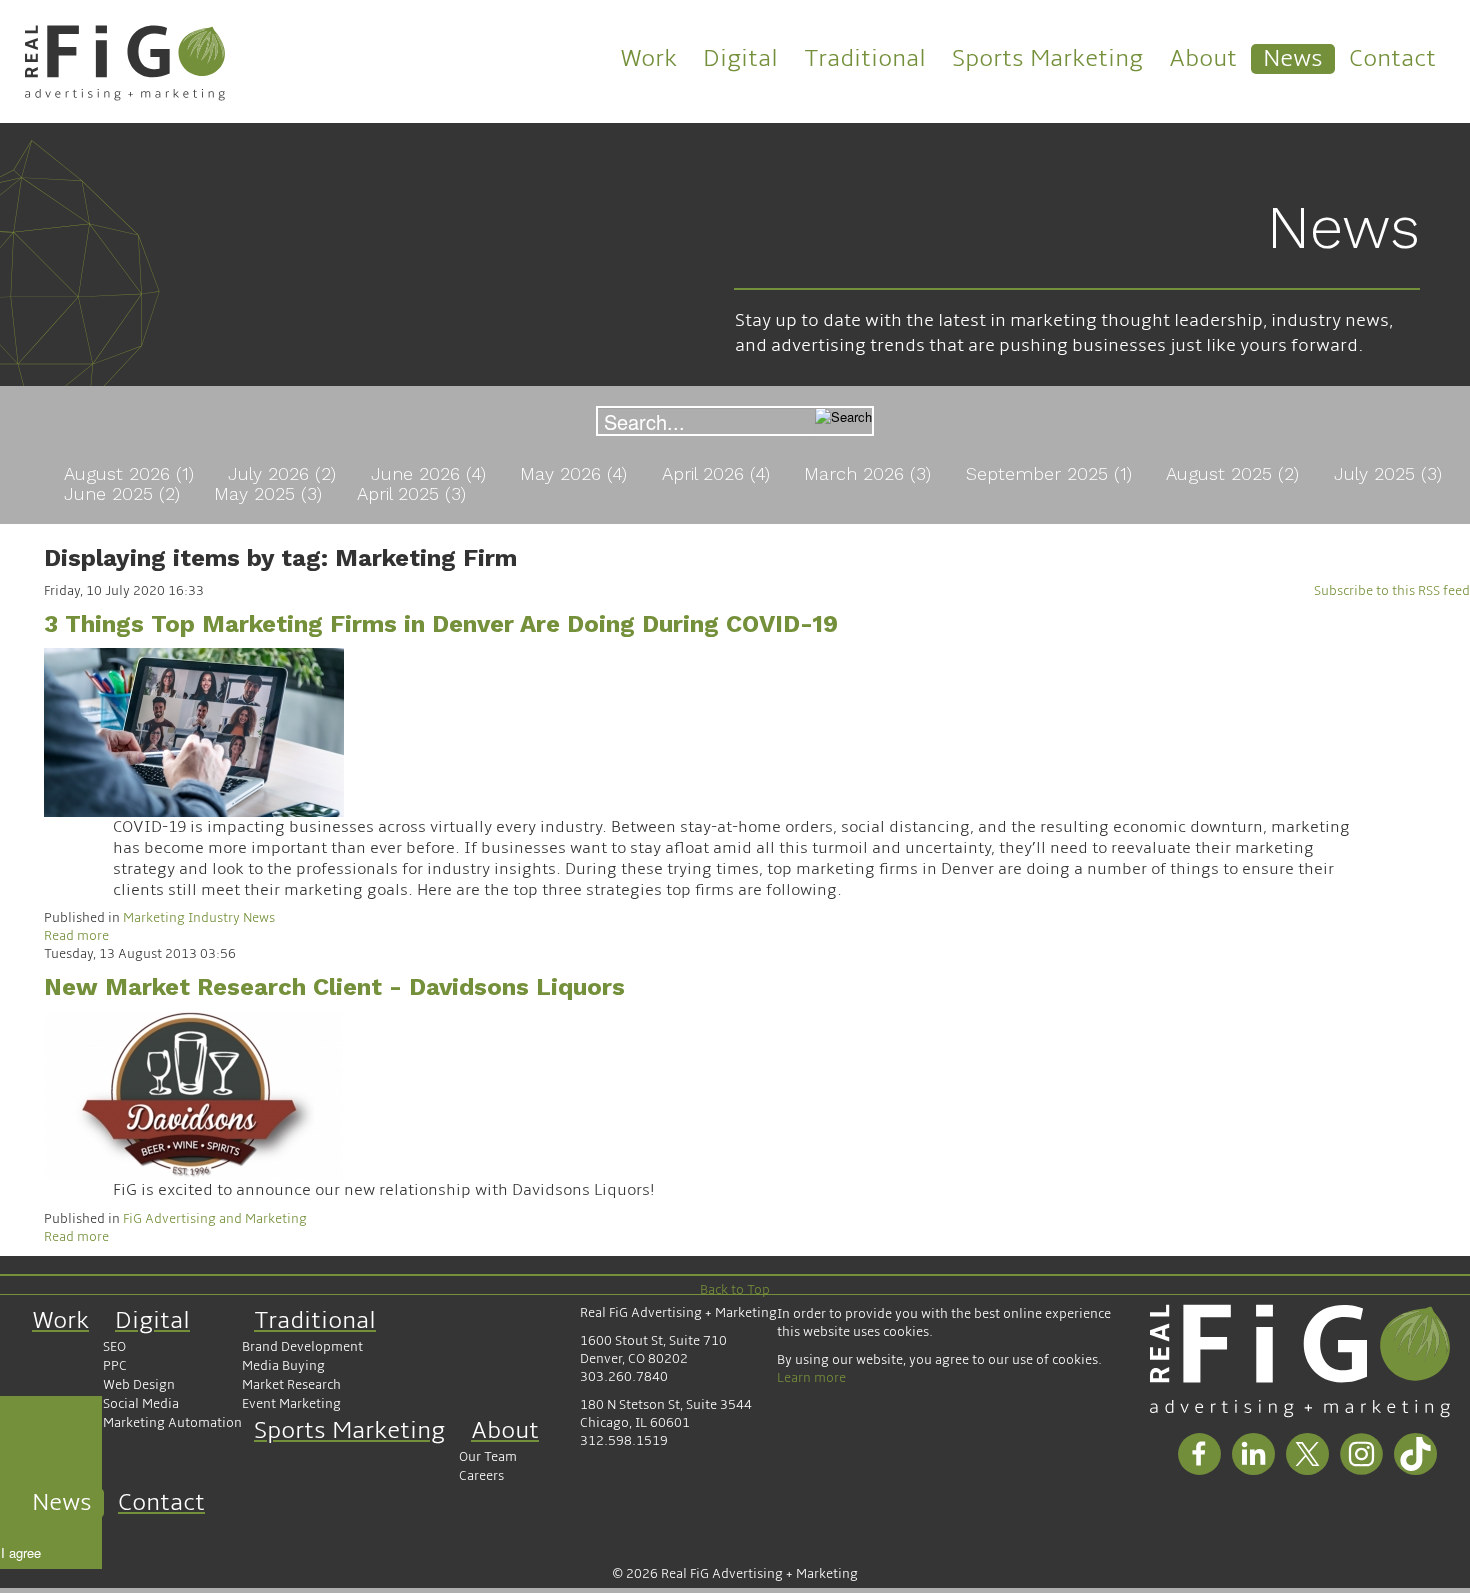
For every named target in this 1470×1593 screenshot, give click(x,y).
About (1203, 58)
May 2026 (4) (576, 473)
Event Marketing (291, 1404)
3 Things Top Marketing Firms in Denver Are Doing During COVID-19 (441, 624)
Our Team (488, 1457)
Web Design (139, 1385)
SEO (114, 1347)
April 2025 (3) (411, 493)
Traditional (865, 58)
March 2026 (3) (870, 473)
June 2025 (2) (125, 493)
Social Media (141, 1404)
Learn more (811, 1378)
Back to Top (735, 1290)
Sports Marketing (1047, 58)
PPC (115, 1366)
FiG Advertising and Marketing (215, 1219)
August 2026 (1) (132, 473)
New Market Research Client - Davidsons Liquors (334, 987)
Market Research (291, 1385)
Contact (1392, 58)
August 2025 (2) (1235, 473)
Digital (740, 58)
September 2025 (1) (1052, 473)
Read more (76, 936)
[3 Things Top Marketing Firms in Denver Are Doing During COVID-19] (194, 732)
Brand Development (302, 1347)
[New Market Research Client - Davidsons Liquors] (194, 1095)
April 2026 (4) (719, 473)
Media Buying (283, 1366)
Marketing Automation (172, 1423)
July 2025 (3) (1388, 473)
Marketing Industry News (199, 918)
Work (648, 58)
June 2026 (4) (431, 473)
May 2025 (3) (271, 493)
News (1293, 58)
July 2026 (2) (285, 473)
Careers (481, 1476)
